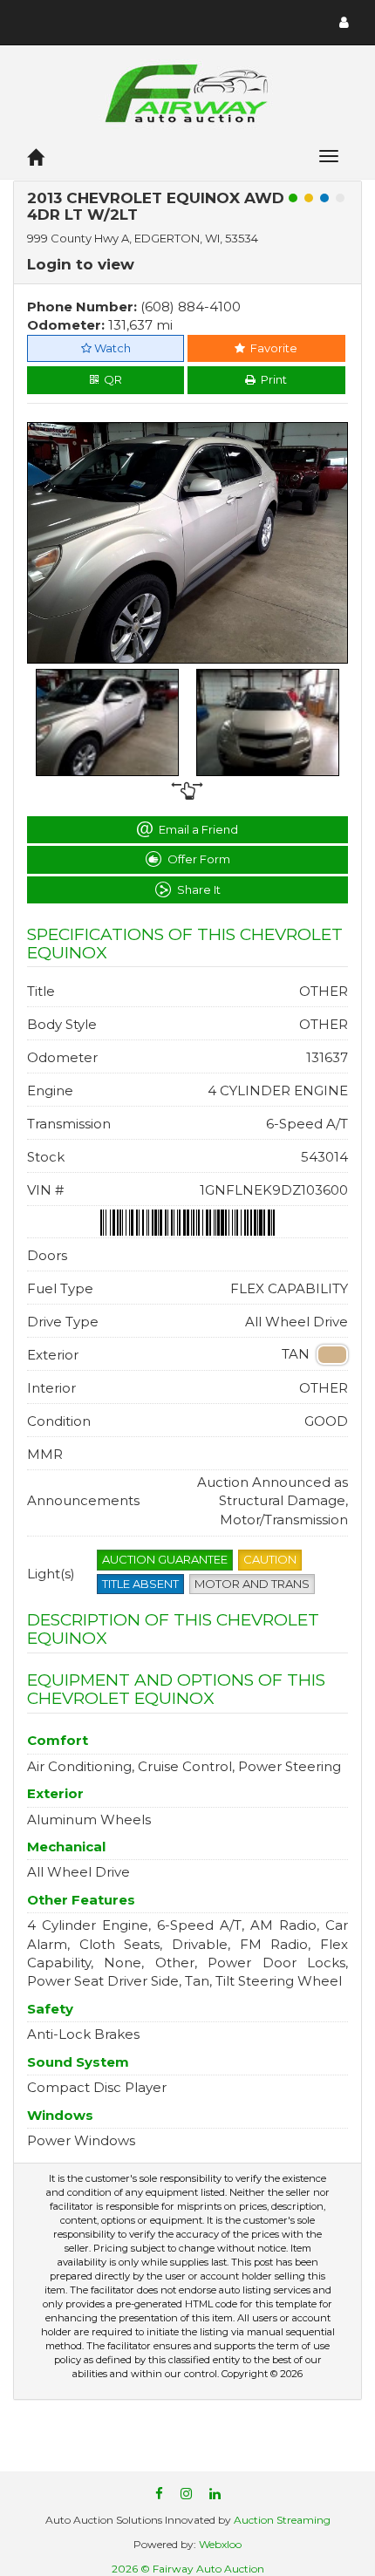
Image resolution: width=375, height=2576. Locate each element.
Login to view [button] (81, 264)
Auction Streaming (282, 2520)
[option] (187, 543)
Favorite (271, 348)
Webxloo (220, 2544)
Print (271, 379)
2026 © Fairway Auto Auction (188, 2569)
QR (110, 379)
